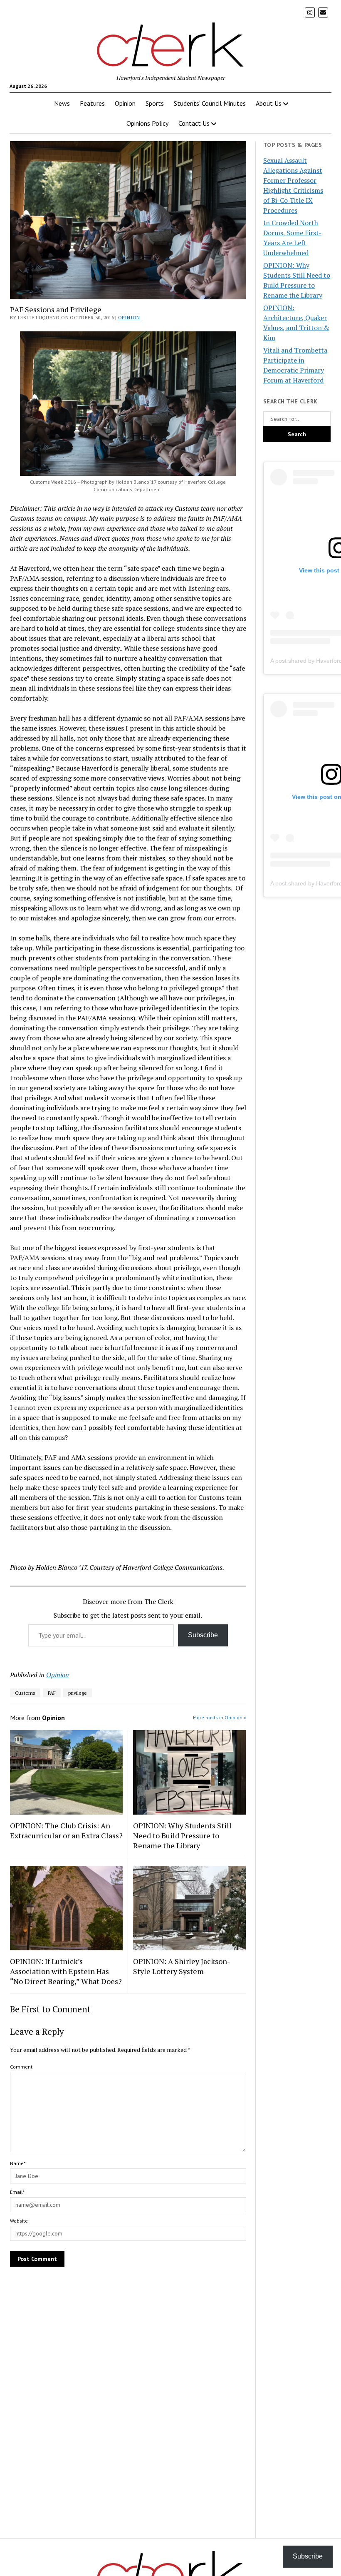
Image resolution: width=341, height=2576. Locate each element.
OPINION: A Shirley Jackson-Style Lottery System (182, 1966)
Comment (21, 2067)
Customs (25, 1693)
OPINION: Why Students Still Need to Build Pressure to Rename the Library (182, 1835)
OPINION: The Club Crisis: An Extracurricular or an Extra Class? (66, 1830)
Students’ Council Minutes (210, 103)
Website (19, 2221)
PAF (52, 1693)
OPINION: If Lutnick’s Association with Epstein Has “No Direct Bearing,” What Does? (66, 1971)
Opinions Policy (147, 123)
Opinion (125, 103)
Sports (155, 103)
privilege (78, 1693)
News (62, 103)
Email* (17, 2192)
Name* (18, 2163)
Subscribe (203, 1635)
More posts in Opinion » (220, 1717)
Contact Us (194, 123)
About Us (269, 103)
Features (92, 103)
